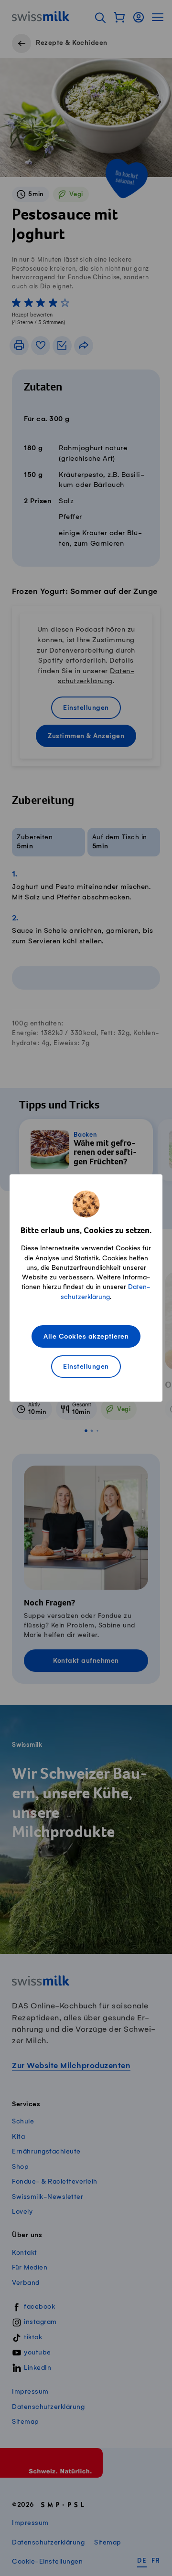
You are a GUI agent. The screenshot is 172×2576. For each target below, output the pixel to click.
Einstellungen (86, 1367)
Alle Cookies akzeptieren (86, 1337)
